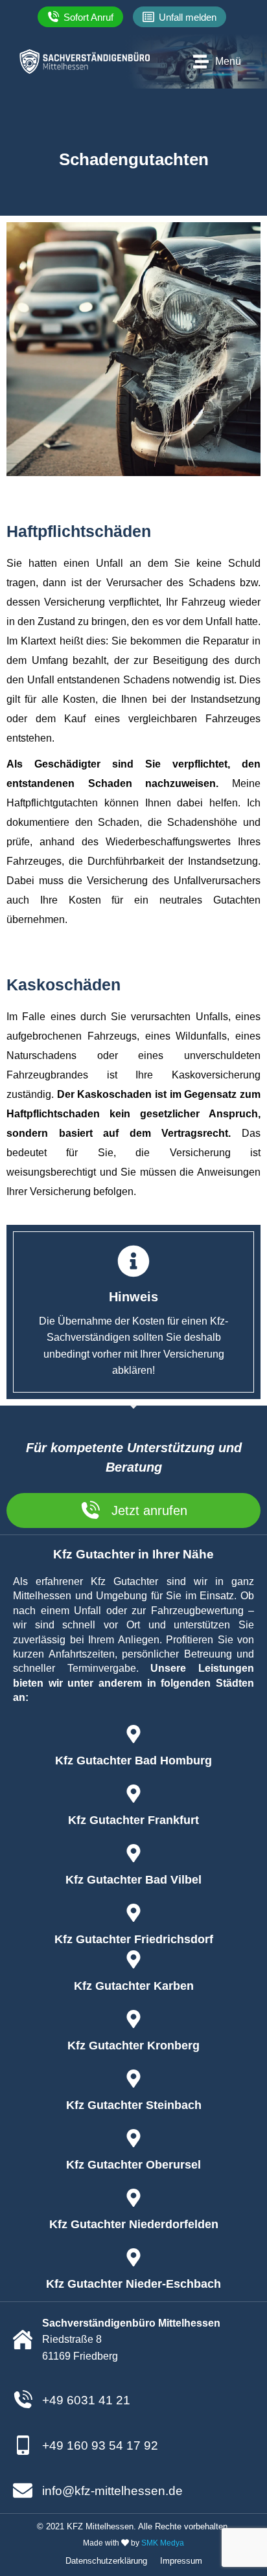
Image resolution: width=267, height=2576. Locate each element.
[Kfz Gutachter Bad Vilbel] (133, 1853)
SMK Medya (163, 2543)
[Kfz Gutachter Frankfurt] (133, 1794)
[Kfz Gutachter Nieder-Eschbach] (133, 2257)
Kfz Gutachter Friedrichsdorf (134, 1939)
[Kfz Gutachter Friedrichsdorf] (133, 1913)
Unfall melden (188, 17)
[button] (180, 17)
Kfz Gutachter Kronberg (133, 2046)
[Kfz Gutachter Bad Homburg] (133, 1734)
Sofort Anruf (88, 17)
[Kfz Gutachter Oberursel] (133, 2138)
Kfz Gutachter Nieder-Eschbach (133, 2284)
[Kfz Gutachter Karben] (133, 1959)
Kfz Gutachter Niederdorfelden (134, 2224)
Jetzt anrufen (149, 1510)
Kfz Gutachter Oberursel (133, 2165)
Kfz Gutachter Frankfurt (133, 1820)
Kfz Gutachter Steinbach (134, 2105)
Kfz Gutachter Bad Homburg (133, 1761)
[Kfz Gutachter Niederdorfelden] (133, 2198)
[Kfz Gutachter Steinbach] (133, 2079)
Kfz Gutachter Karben (134, 1986)
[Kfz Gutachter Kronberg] (133, 2019)
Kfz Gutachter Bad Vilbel (133, 1880)
